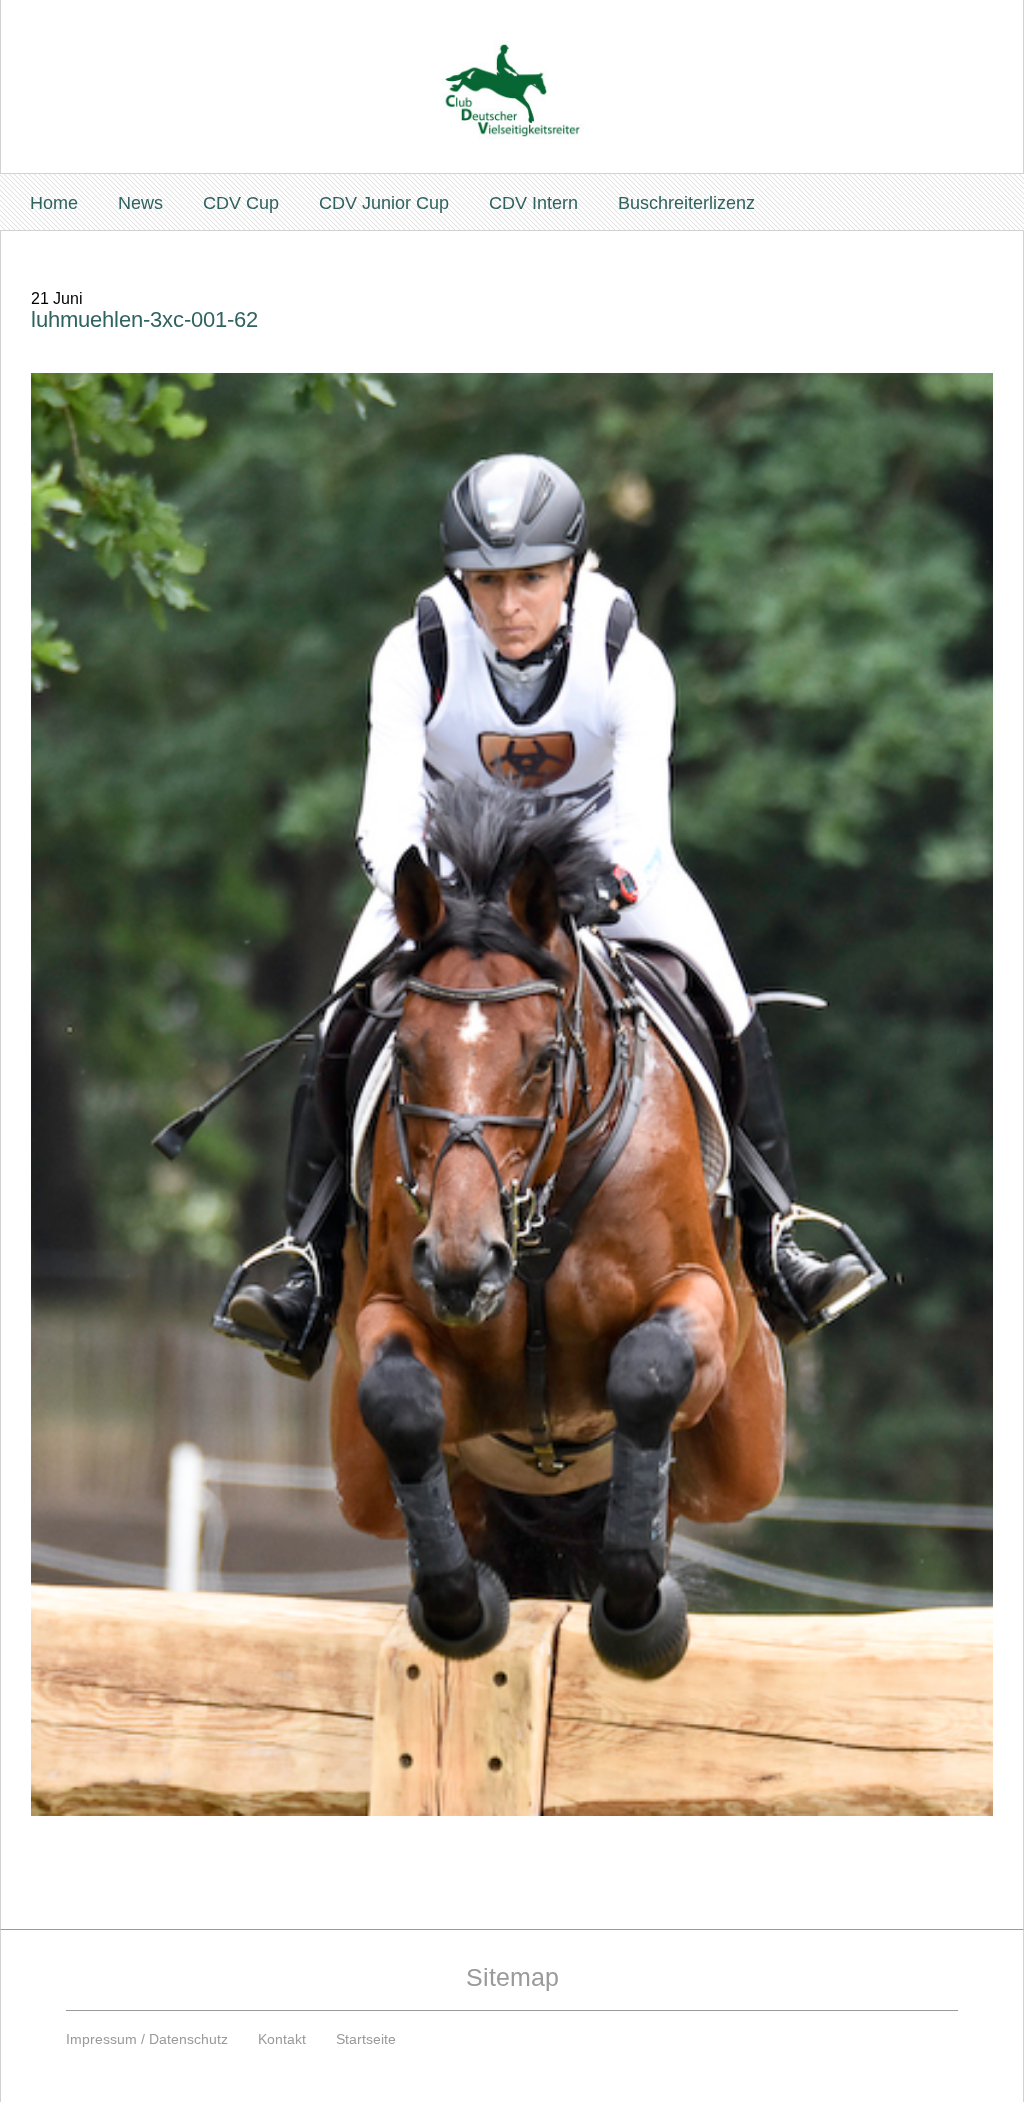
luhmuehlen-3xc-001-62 (144, 319)
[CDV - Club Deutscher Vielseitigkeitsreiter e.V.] (512, 71)
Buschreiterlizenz (686, 203)
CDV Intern (533, 203)
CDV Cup (241, 203)
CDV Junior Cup (384, 203)
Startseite (366, 2039)
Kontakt (282, 2039)
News (140, 203)
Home (54, 203)
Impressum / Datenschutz (147, 2039)
